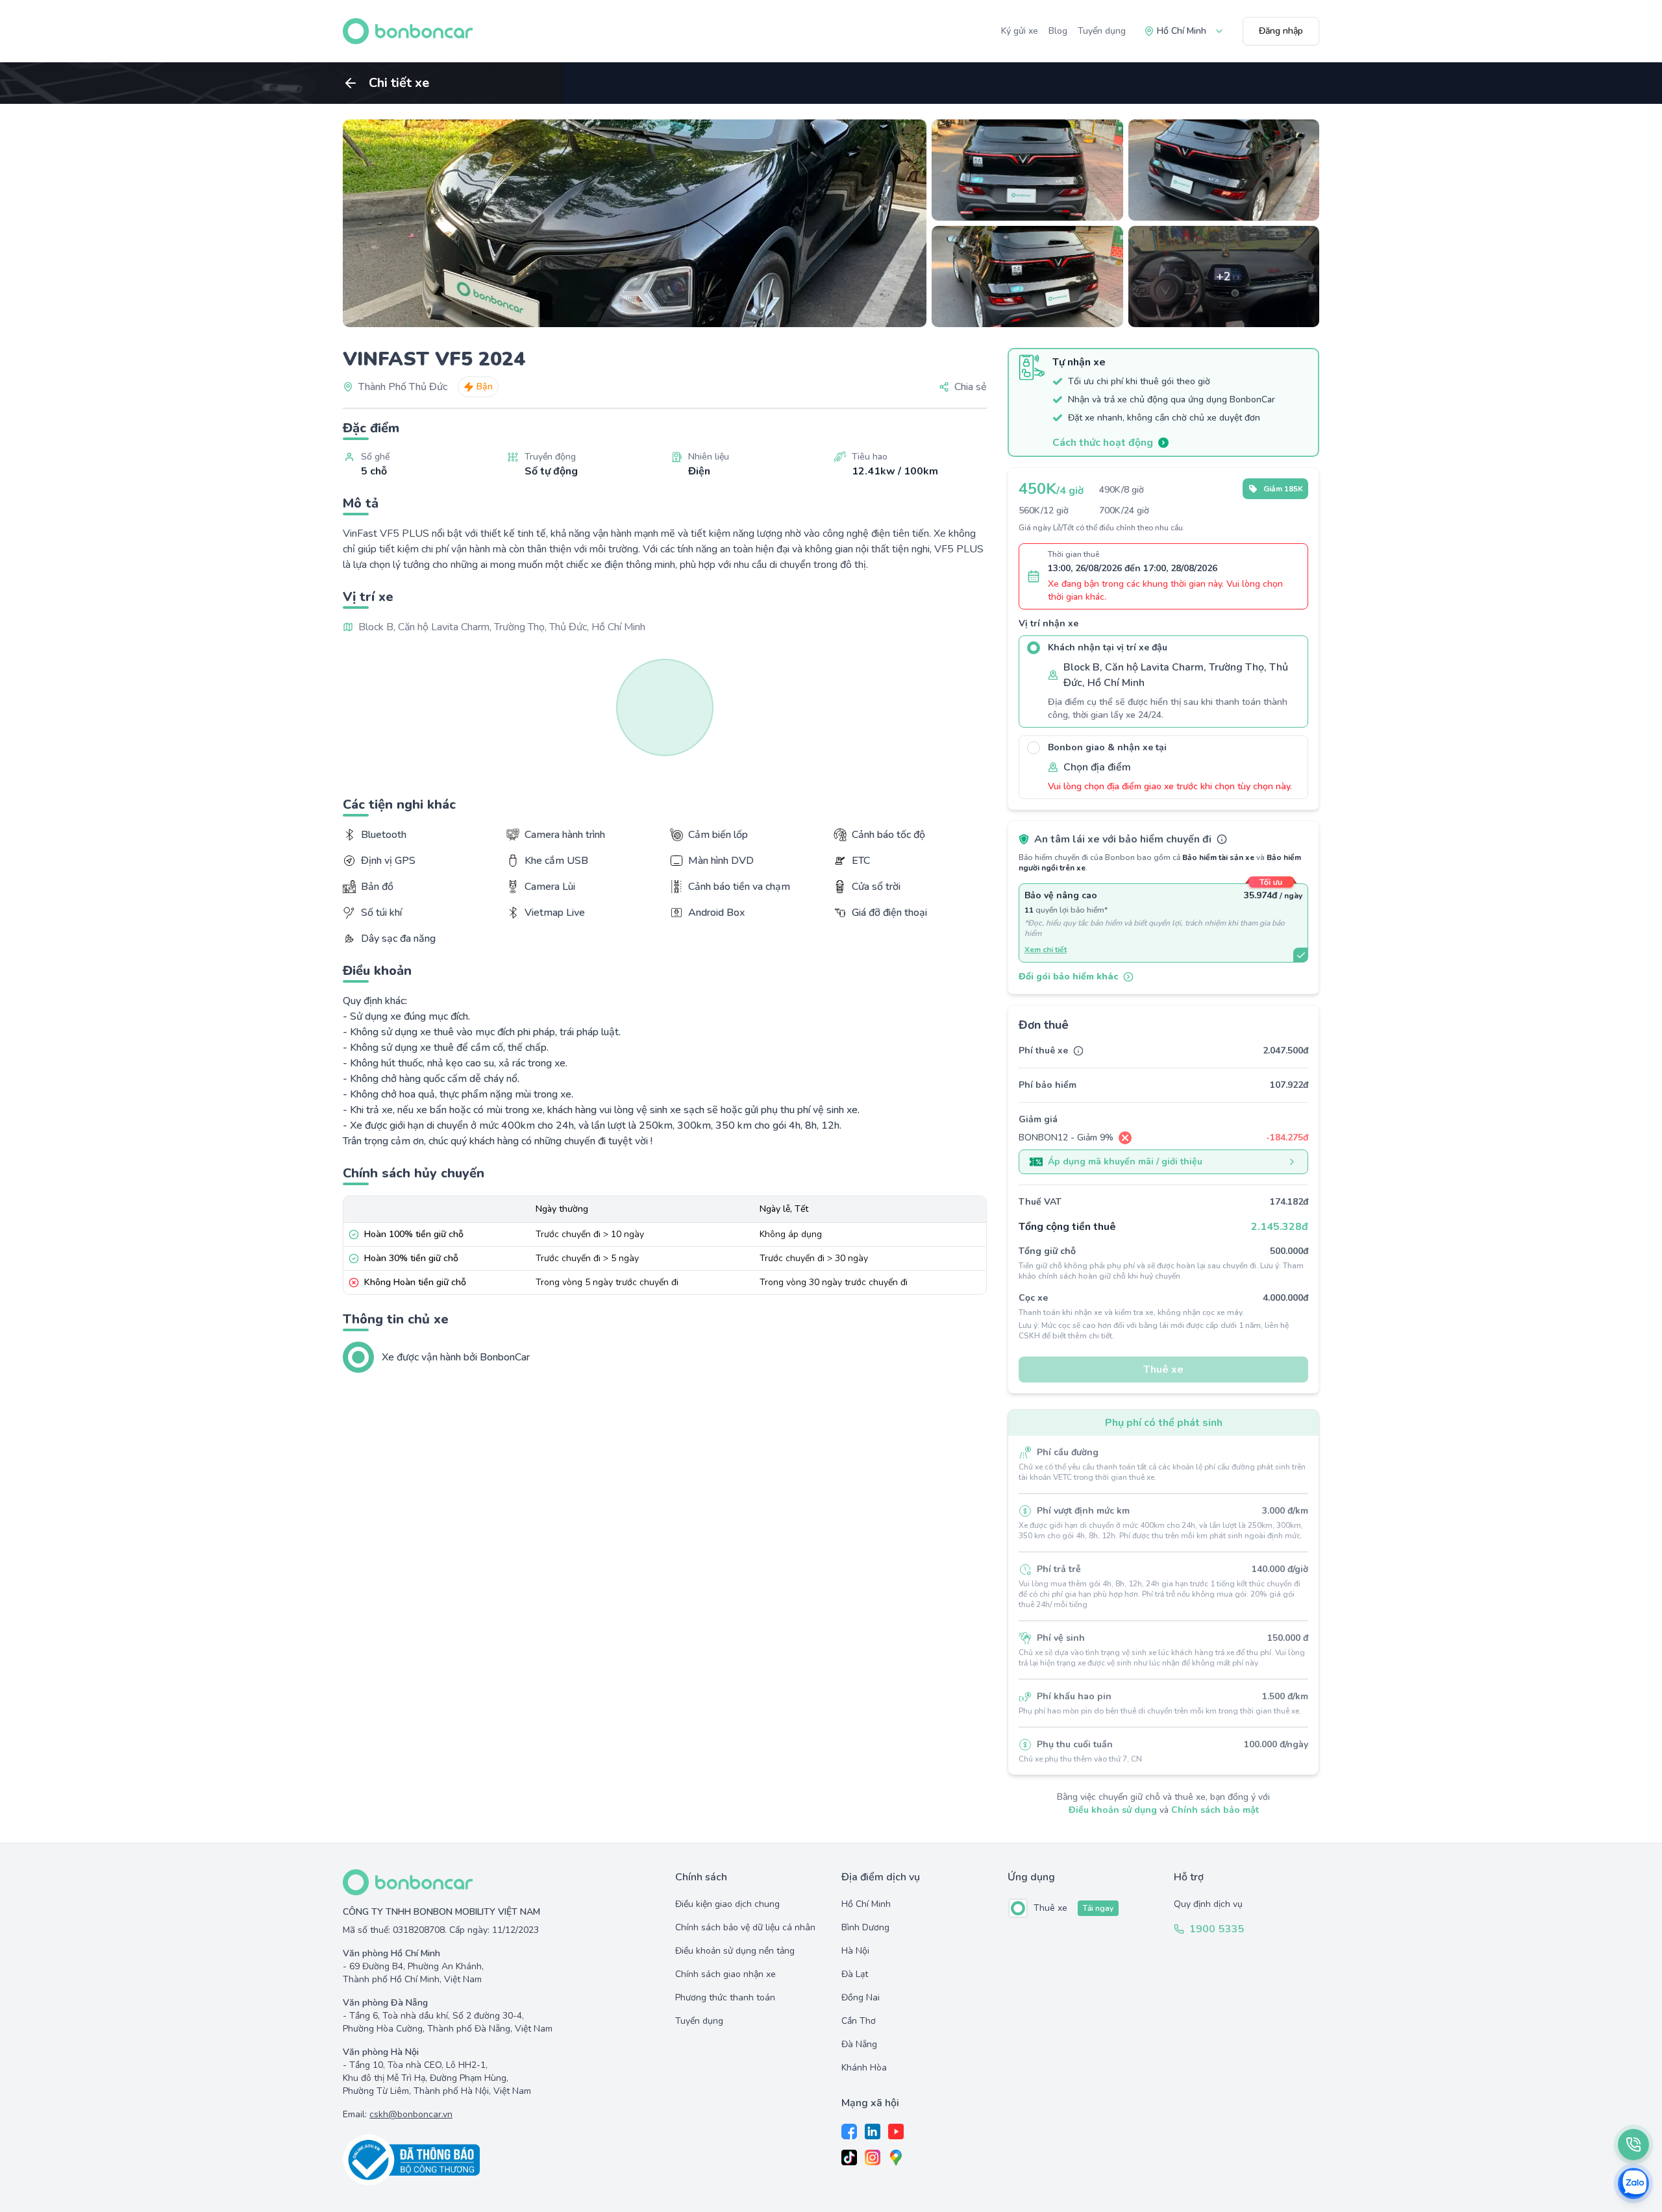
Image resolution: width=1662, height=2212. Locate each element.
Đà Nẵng (859, 2044)
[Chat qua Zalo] (1633, 2183)
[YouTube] (896, 2132)
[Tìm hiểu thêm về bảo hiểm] (1222, 839)
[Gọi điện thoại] (1633, 2144)
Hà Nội (855, 1951)
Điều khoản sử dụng (1113, 1810)
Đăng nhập (1281, 31)
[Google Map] (896, 2157)
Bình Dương (865, 1927)
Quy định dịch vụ (1208, 1904)
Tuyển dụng (1102, 31)
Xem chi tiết (1046, 950)
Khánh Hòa (864, 2068)
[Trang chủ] (408, 31)
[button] (963, 387)
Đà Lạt (855, 1974)
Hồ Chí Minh (866, 1904)
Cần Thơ (859, 2021)
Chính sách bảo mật (1215, 1810)
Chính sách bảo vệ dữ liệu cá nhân (745, 1927)
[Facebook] (849, 2132)
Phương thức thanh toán (725, 1997)
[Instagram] (873, 2157)
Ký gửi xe (1020, 31)
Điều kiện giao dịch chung (727, 1904)
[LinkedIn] (873, 2132)
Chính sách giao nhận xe (726, 1974)
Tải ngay (1098, 1908)
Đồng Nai (861, 1997)
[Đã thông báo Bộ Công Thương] (499, 2160)
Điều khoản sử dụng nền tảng (735, 1951)
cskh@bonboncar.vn (411, 2114)
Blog (1058, 31)
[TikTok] (849, 2157)
